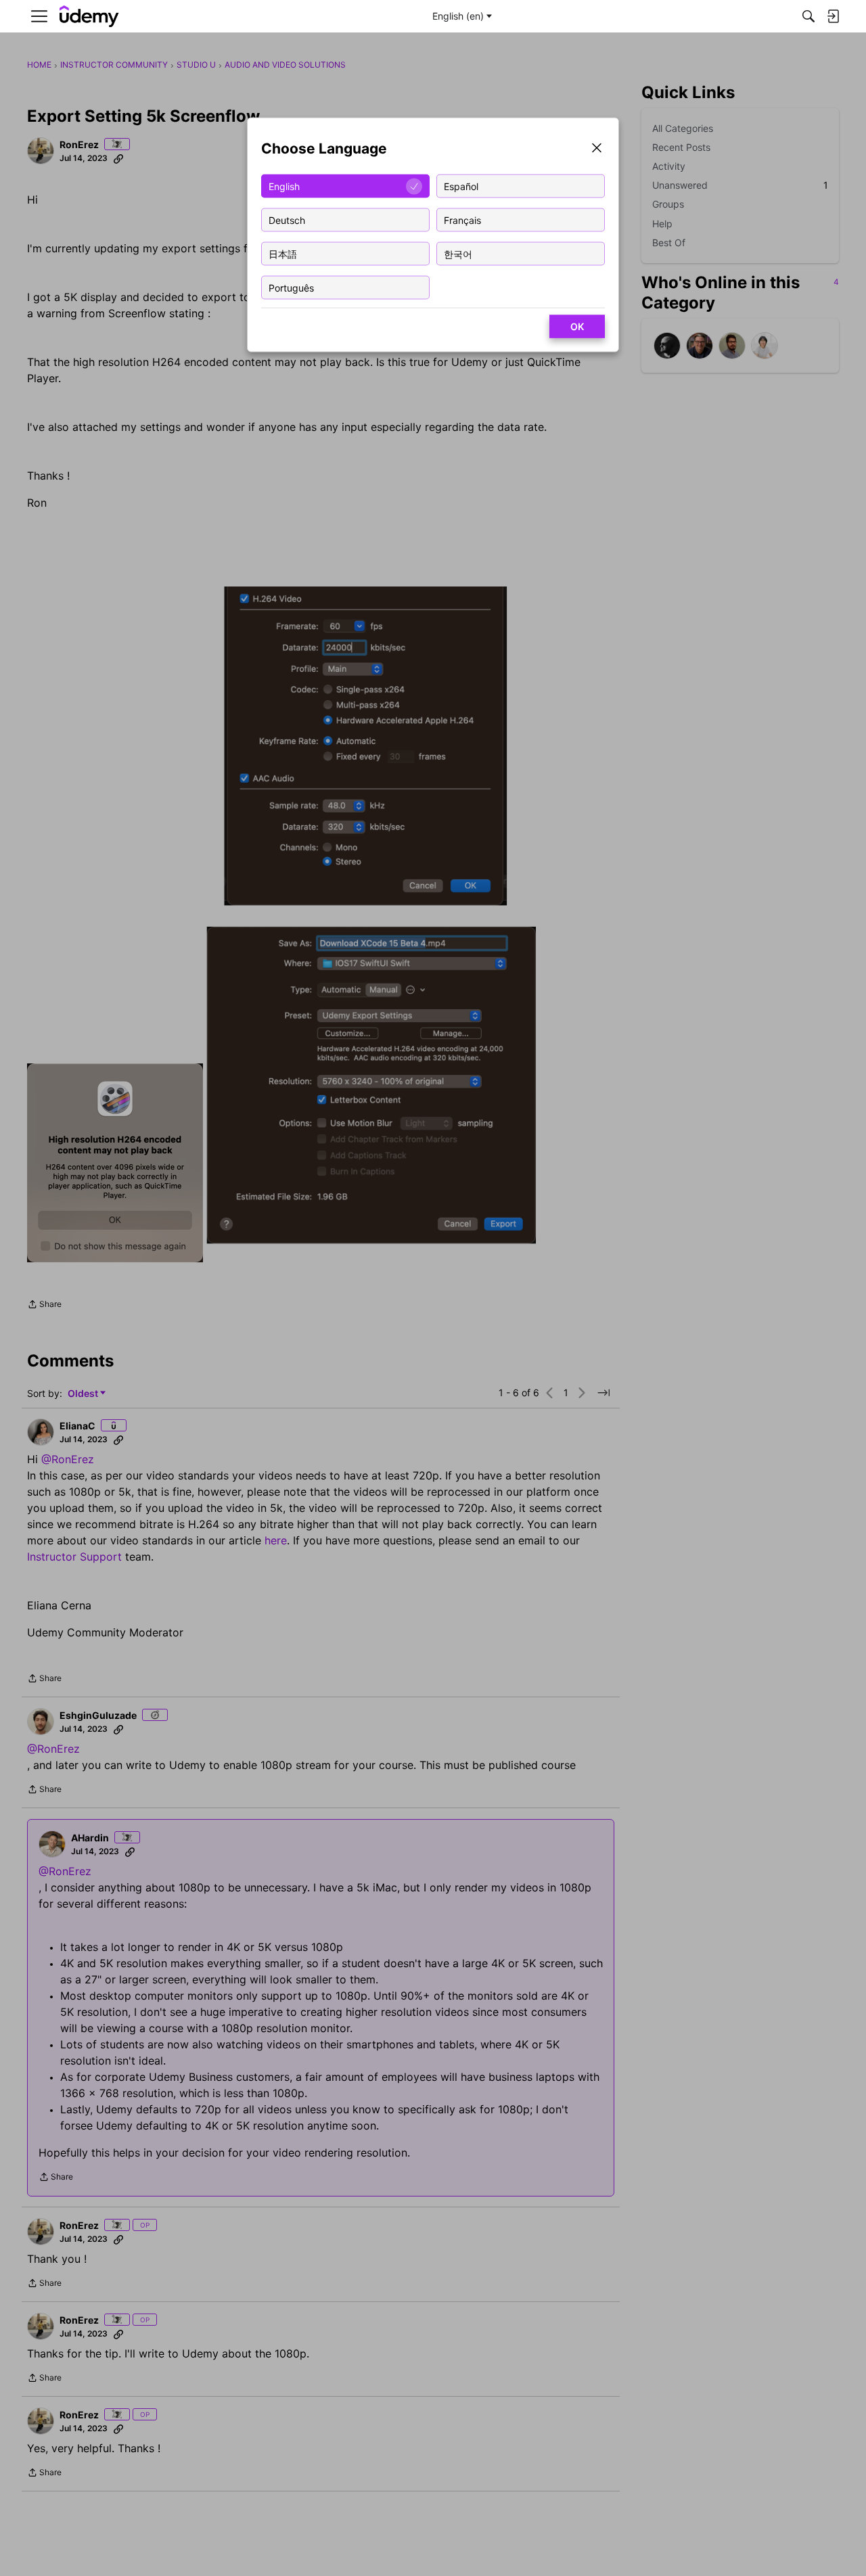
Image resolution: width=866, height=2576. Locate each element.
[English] (89, 17)
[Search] (808, 16)
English (284, 186)
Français (462, 220)
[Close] (597, 149)
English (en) (458, 16)
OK (577, 326)
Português (291, 287)
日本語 (283, 253)
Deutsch (287, 220)
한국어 (458, 253)
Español (461, 186)
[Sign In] (833, 16)
